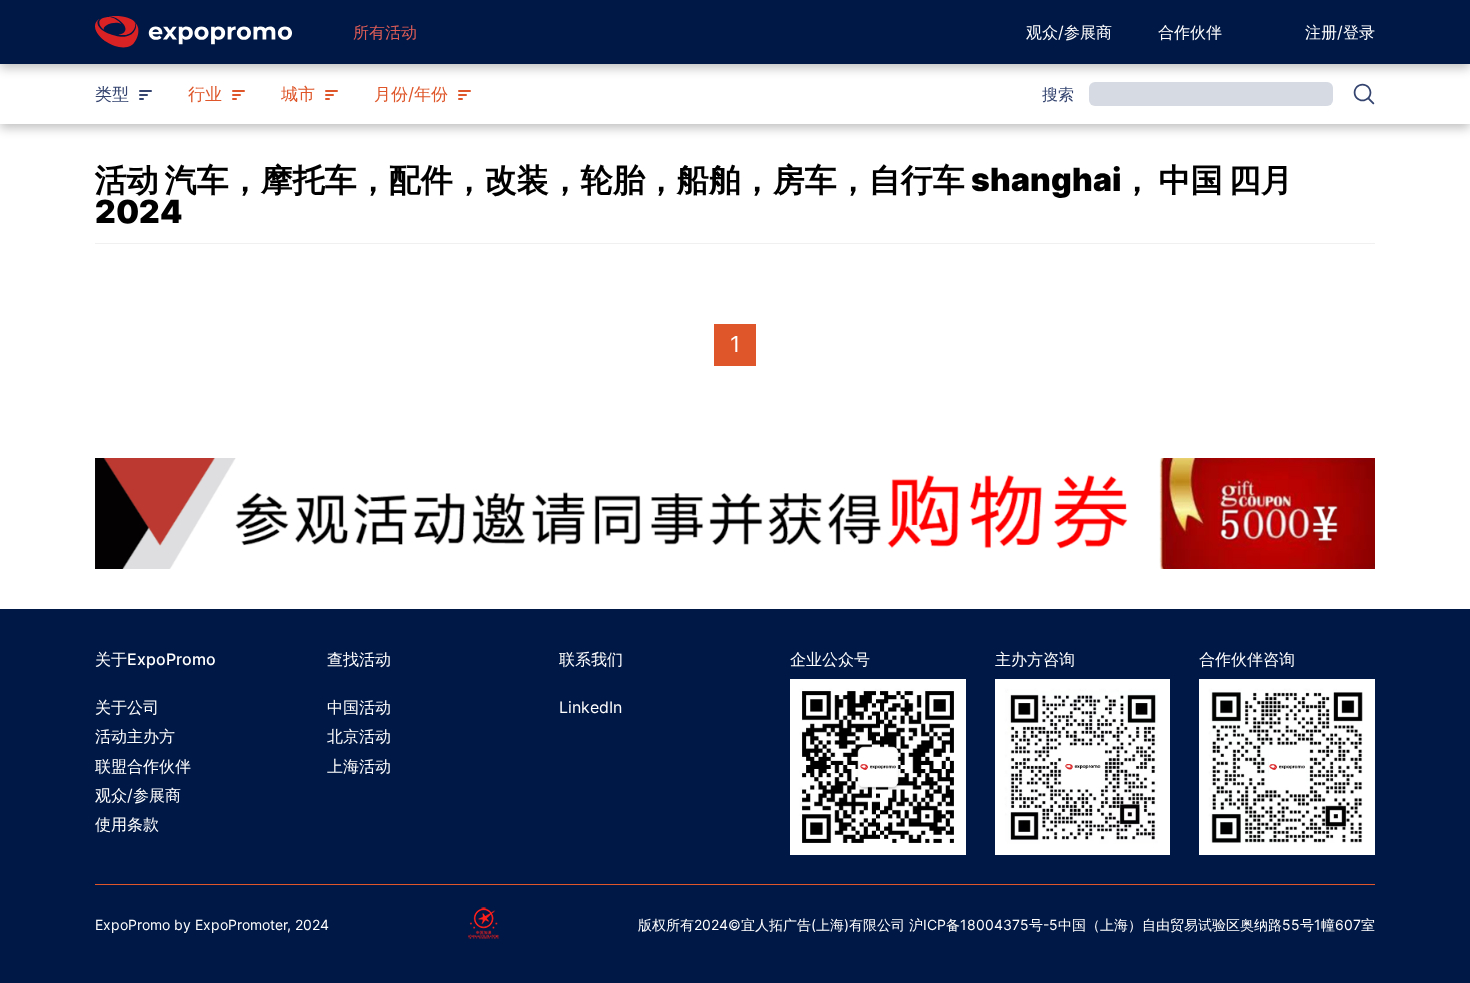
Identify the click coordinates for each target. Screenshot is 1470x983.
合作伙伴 (1190, 32)
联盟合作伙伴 (143, 766)
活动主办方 (135, 736)
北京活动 (359, 736)
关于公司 (127, 707)
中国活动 (359, 707)
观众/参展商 (1069, 32)
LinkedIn (590, 707)
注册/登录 (1340, 32)
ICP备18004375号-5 (990, 924)
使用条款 (127, 824)
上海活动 (359, 766)
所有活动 (385, 32)
